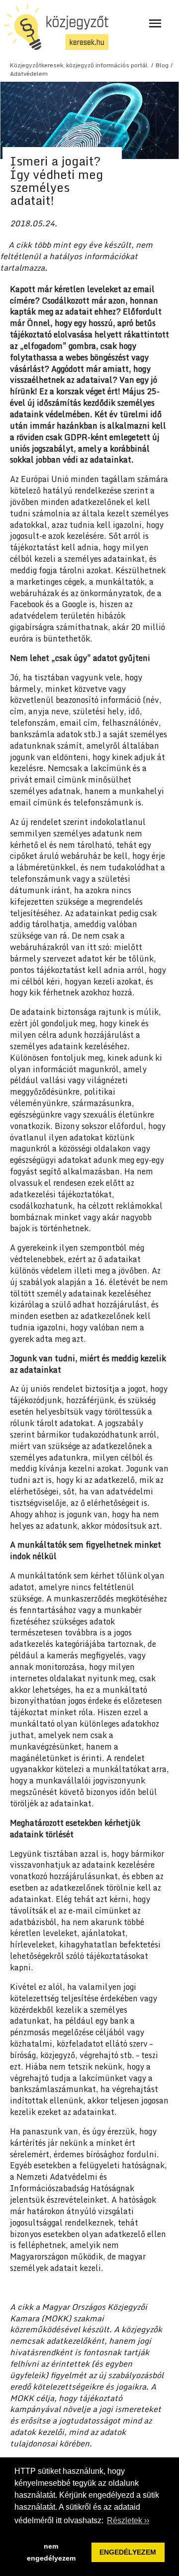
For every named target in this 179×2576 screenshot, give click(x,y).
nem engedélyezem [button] (51, 2552)
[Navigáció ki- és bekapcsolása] (155, 23)
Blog (162, 65)
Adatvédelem (29, 74)
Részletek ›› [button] (128, 2520)
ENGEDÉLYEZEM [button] (128, 2552)
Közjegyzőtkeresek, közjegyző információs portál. (80, 65)
